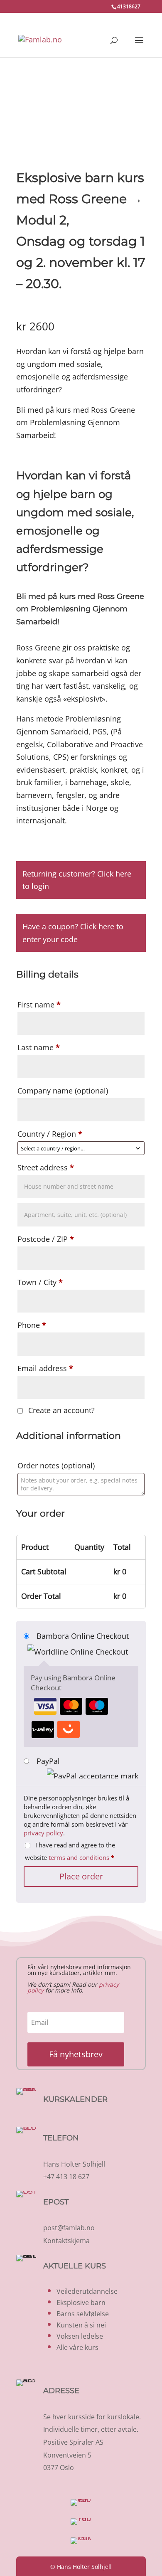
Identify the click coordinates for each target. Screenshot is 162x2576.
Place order (81, 1876)
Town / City (40, 1282)
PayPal (48, 1761)
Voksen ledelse (80, 2336)
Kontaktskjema (66, 2241)
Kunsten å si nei (81, 2325)
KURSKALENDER (75, 2099)
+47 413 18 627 (66, 2177)
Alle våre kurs (77, 2347)
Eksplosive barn (81, 2303)
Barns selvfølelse (83, 2314)
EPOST (56, 2202)
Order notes (56, 1465)
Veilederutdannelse (87, 2291)
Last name (39, 1047)
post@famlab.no (69, 2228)
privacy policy (43, 1833)
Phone (32, 1325)
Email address (45, 1368)
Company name (63, 1091)
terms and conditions (79, 1857)
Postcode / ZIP (46, 1239)
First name (39, 1005)
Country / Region (50, 1134)
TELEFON (61, 2138)
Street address (46, 1167)
